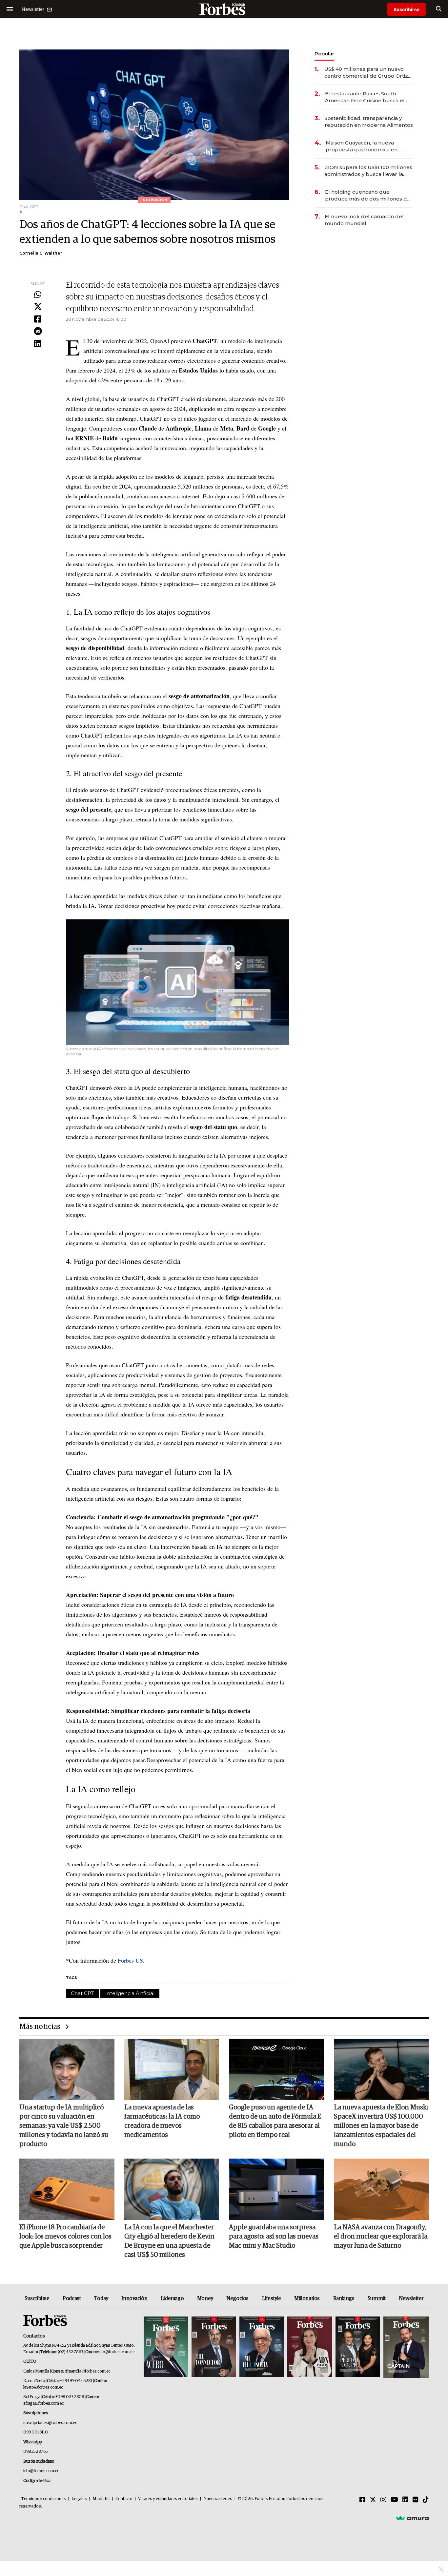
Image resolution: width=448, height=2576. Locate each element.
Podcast (72, 2298)
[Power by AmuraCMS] (412, 2518)
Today (101, 2298)
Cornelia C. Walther (41, 253)
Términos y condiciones (43, 2499)
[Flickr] (416, 2500)
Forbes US (130, 1960)
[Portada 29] (262, 2347)
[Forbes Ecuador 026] (405, 2347)
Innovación (134, 2298)
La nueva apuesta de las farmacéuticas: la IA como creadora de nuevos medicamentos (162, 2121)
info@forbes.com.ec (116, 2352)
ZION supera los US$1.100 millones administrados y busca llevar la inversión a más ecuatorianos (368, 171)
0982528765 (36, 2452)
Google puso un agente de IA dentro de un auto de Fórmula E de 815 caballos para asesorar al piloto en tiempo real (275, 2121)
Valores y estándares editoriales (168, 2499)
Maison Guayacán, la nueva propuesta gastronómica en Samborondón (362, 146)
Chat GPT (82, 1993)
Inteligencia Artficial (130, 1993)
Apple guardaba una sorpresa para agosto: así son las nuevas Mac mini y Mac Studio (274, 2237)
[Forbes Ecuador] (224, 9)
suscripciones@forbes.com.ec (50, 2423)
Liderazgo (172, 2298)
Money (205, 2298)
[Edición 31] (166, 2347)
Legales (79, 2499)
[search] (439, 9)
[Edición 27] (358, 2347)
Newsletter (411, 2298)
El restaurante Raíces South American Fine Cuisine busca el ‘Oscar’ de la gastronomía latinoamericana (365, 97)
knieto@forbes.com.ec (43, 2387)
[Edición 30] (214, 2347)
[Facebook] (38, 319)
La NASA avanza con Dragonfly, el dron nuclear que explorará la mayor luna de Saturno (381, 2237)
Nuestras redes (218, 2499)
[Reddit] (38, 332)
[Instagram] (383, 2500)
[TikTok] (426, 2500)
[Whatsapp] (38, 295)
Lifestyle (272, 2298)
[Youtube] (394, 2500)
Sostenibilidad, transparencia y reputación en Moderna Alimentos (369, 122)
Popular (324, 54)
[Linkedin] (38, 344)
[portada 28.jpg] (310, 2347)
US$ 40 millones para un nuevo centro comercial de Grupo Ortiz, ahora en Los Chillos (367, 73)
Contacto (124, 2499)
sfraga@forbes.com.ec (43, 2403)
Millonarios (307, 2298)
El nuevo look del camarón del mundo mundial (364, 220)
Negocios (237, 2298)
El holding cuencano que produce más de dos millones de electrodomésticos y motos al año (368, 195)
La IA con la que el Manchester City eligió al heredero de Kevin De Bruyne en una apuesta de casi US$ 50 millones (169, 2241)
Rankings (344, 2298)
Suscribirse (407, 9)
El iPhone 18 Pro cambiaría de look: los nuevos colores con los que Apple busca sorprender (65, 2237)
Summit (377, 2298)
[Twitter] (38, 307)
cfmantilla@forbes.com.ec (87, 2371)
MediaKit (101, 2499)
